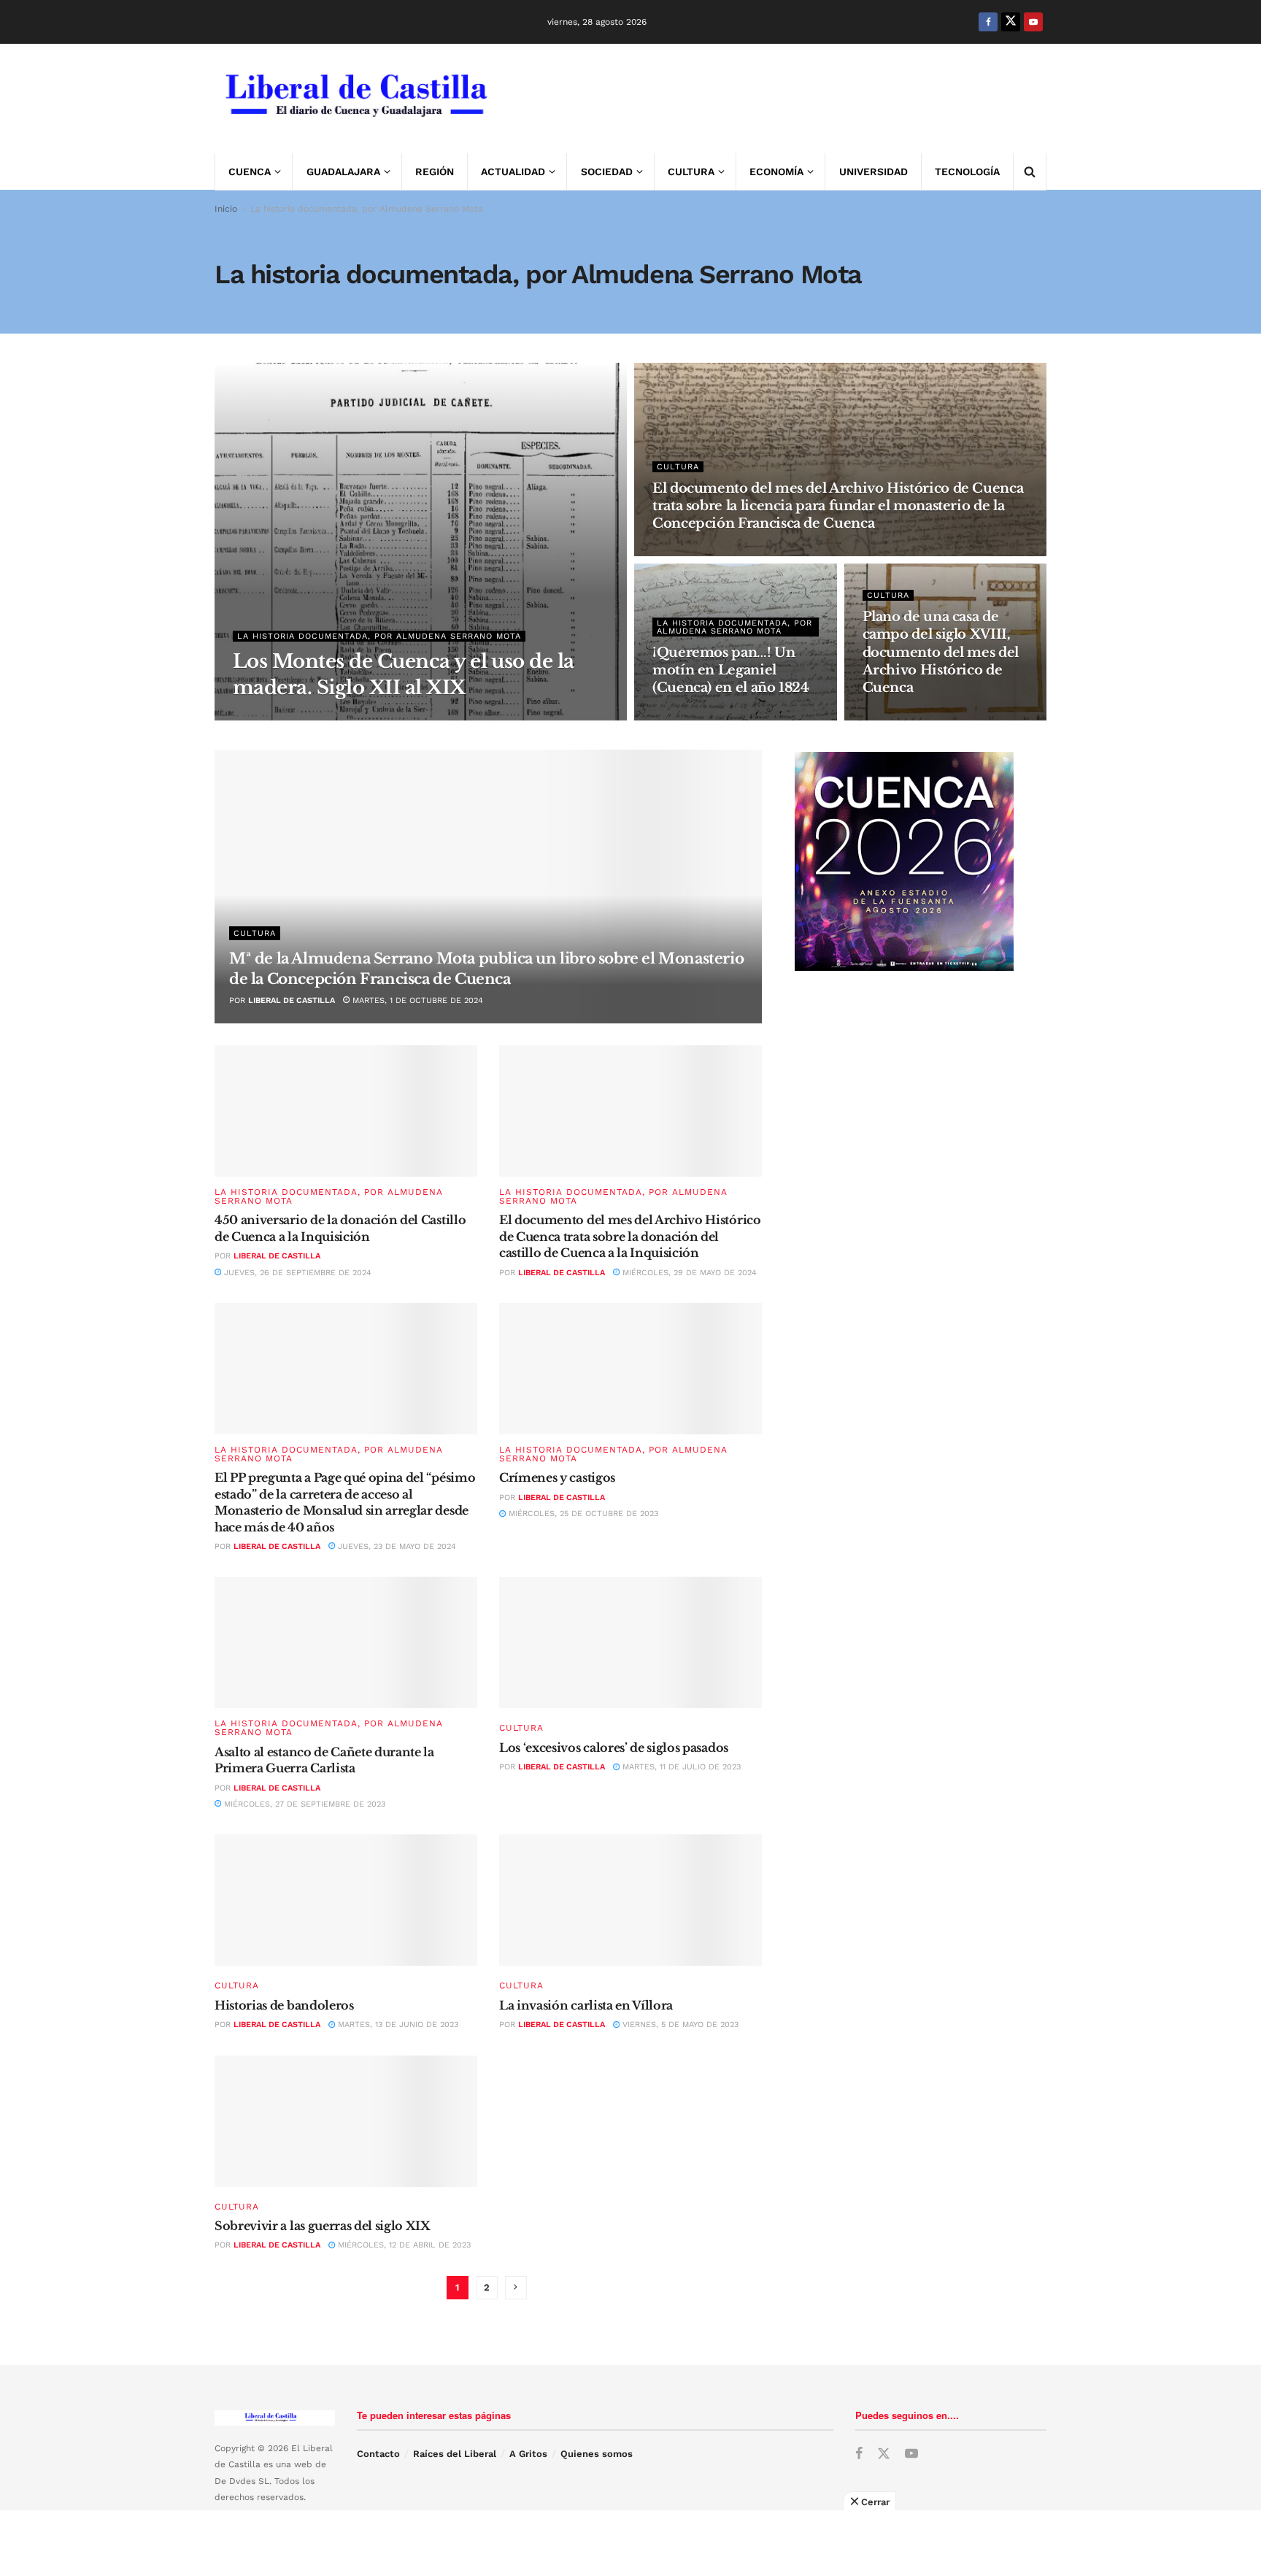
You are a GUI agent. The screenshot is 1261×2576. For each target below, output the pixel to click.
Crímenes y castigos (557, 1477)
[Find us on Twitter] (1011, 22)
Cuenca (250, 172)
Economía (776, 172)
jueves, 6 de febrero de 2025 (725, 716)
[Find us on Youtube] (1033, 22)
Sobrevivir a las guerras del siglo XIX (323, 2226)
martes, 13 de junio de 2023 (397, 2025)
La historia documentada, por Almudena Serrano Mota (379, 636)
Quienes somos (597, 2454)
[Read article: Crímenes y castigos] (630, 1369)
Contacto (378, 2454)
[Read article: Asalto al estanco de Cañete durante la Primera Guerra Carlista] (346, 1642)
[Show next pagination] (516, 2288)
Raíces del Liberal (455, 2454)
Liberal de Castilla (292, 1000)
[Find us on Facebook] (988, 22)
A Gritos (528, 2454)
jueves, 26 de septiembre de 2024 (296, 1273)
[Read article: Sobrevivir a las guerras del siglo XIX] (346, 2121)
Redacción (275, 716)
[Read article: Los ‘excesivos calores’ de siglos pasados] (630, 1642)
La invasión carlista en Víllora (586, 2005)
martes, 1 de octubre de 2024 (416, 1000)
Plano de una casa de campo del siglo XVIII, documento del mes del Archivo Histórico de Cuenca (941, 652)
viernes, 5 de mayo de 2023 (679, 2025)
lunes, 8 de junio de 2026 (371, 716)
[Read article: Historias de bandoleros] (346, 1900)
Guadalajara (343, 172)
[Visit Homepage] (355, 99)
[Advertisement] (630, 2543)
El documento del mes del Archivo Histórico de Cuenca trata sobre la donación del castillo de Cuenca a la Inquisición (630, 1236)
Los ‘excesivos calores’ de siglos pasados (614, 1748)
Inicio (226, 209)
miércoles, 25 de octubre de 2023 (582, 1514)
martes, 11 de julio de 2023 (680, 1767)
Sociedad (607, 172)
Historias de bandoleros (284, 2005)
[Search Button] (1030, 172)
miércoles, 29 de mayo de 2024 (688, 1273)
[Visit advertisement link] (781, 99)
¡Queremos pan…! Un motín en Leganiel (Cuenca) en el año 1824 (731, 670)
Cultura (691, 172)
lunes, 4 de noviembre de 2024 (938, 716)
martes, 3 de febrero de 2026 (726, 551)
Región (435, 172)
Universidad (874, 172)
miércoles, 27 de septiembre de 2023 (303, 1804)
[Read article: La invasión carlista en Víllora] (630, 1900)
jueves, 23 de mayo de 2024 (396, 1546)
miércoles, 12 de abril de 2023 (403, 2245)
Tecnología (967, 172)
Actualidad (513, 172)
